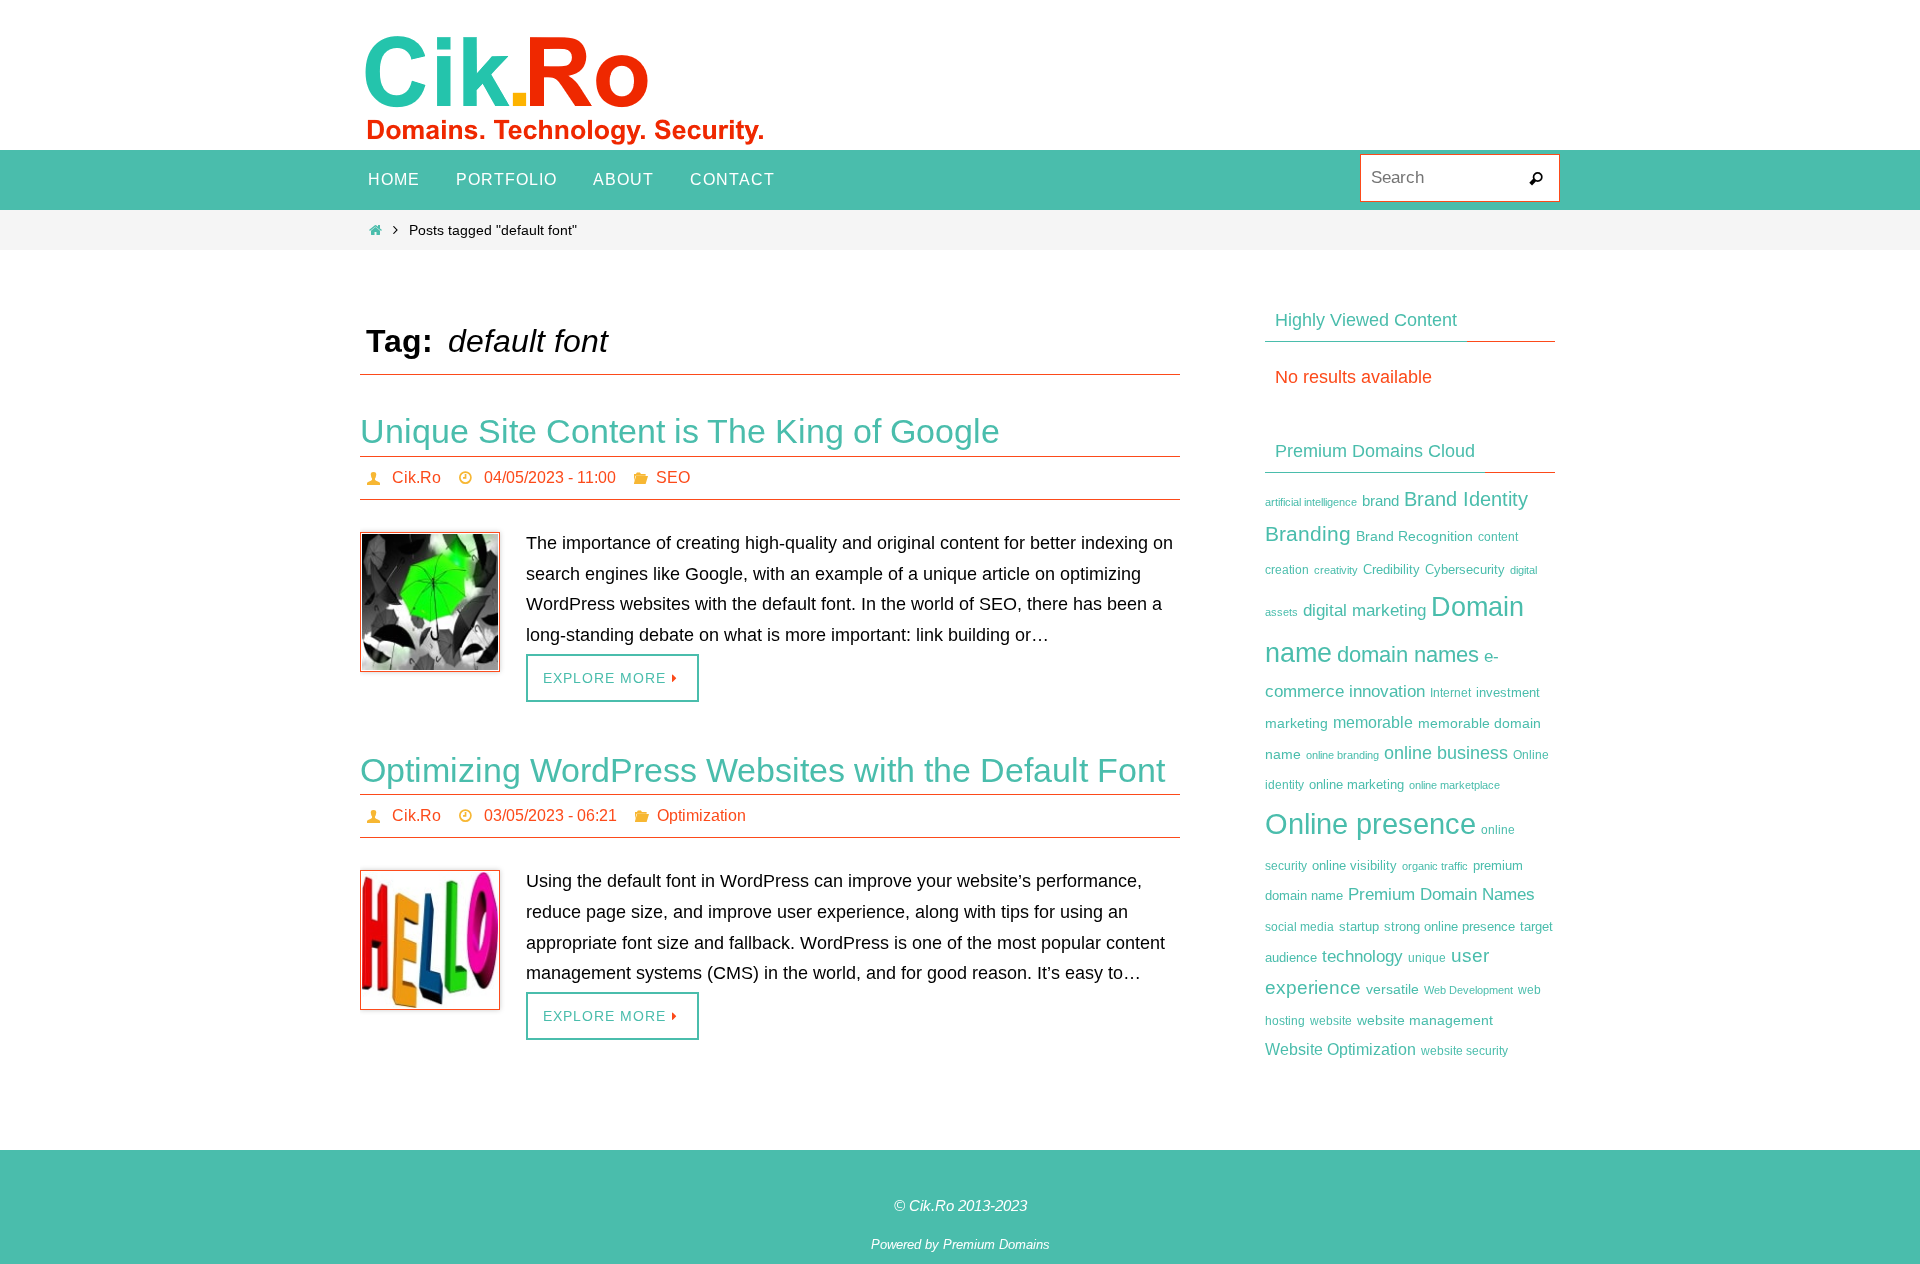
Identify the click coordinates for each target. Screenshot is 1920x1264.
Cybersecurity (1465, 570)
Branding (1308, 534)
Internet (1450, 693)
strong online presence (1449, 927)
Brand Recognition (1414, 536)
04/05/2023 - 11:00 (550, 477)
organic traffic (1435, 866)
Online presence (1370, 823)
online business (1446, 753)
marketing (1296, 723)
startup (1359, 926)
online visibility (1354, 866)
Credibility (1391, 570)
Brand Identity (1466, 499)
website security (1464, 1051)
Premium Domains (996, 1244)
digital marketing (1364, 610)
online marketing (1356, 784)
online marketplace (1454, 785)
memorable (1373, 722)
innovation (1387, 691)
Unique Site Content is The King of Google (680, 431)
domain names (1408, 654)
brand (1380, 501)
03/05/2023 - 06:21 (550, 815)
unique (1427, 958)
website (1331, 1021)
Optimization (701, 815)
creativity (1336, 570)
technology (1362, 956)
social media (1299, 927)
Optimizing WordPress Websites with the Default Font (762, 770)
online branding (1342, 755)
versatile (1392, 989)
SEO (673, 477)
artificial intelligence (1311, 502)
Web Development (1468, 990)
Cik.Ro (416, 477)
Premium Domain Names (1441, 894)
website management (1425, 1020)
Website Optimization (1340, 1049)
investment (1508, 693)
